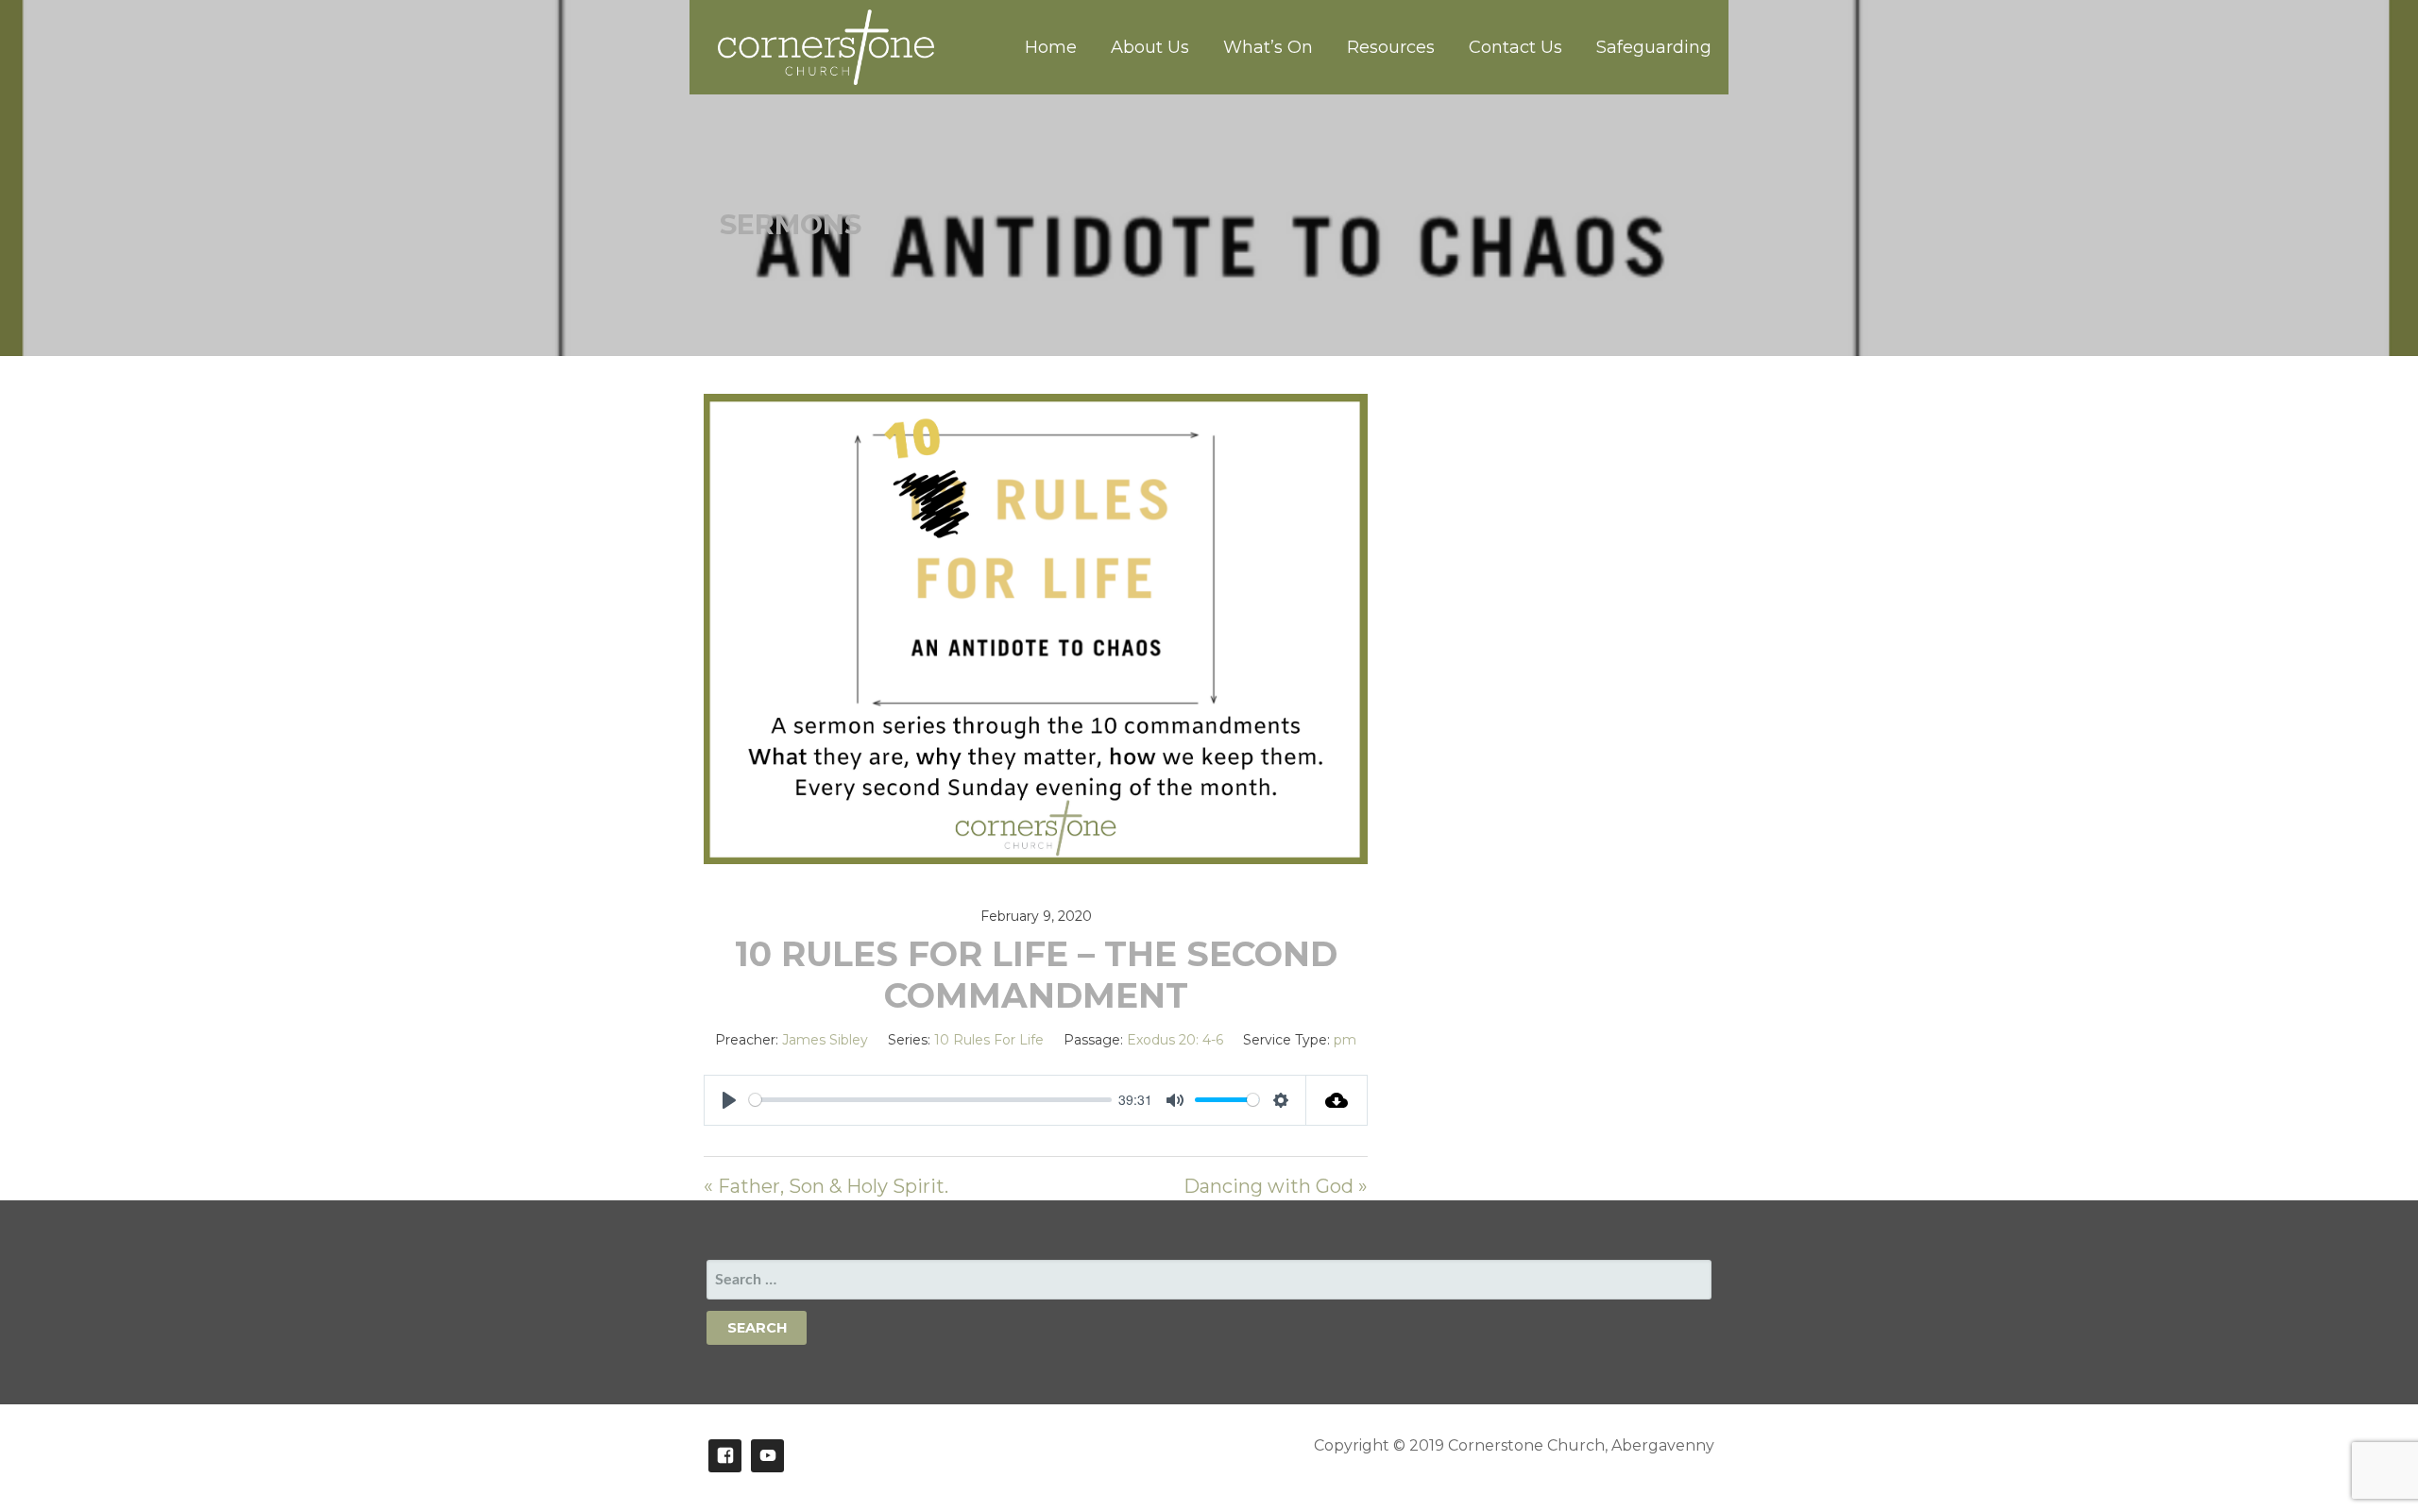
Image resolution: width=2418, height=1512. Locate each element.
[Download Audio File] (1337, 1100)
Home (1051, 47)
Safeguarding (1654, 47)
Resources (1391, 47)
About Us (1150, 47)
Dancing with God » (1276, 1186)
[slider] (930, 1100)
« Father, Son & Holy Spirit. (826, 1186)
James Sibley (825, 1040)
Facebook (725, 1456)
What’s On (1268, 47)
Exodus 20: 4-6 (1175, 1040)
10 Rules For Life (989, 1040)
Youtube (767, 1456)
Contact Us (1516, 47)
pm (1345, 1040)
